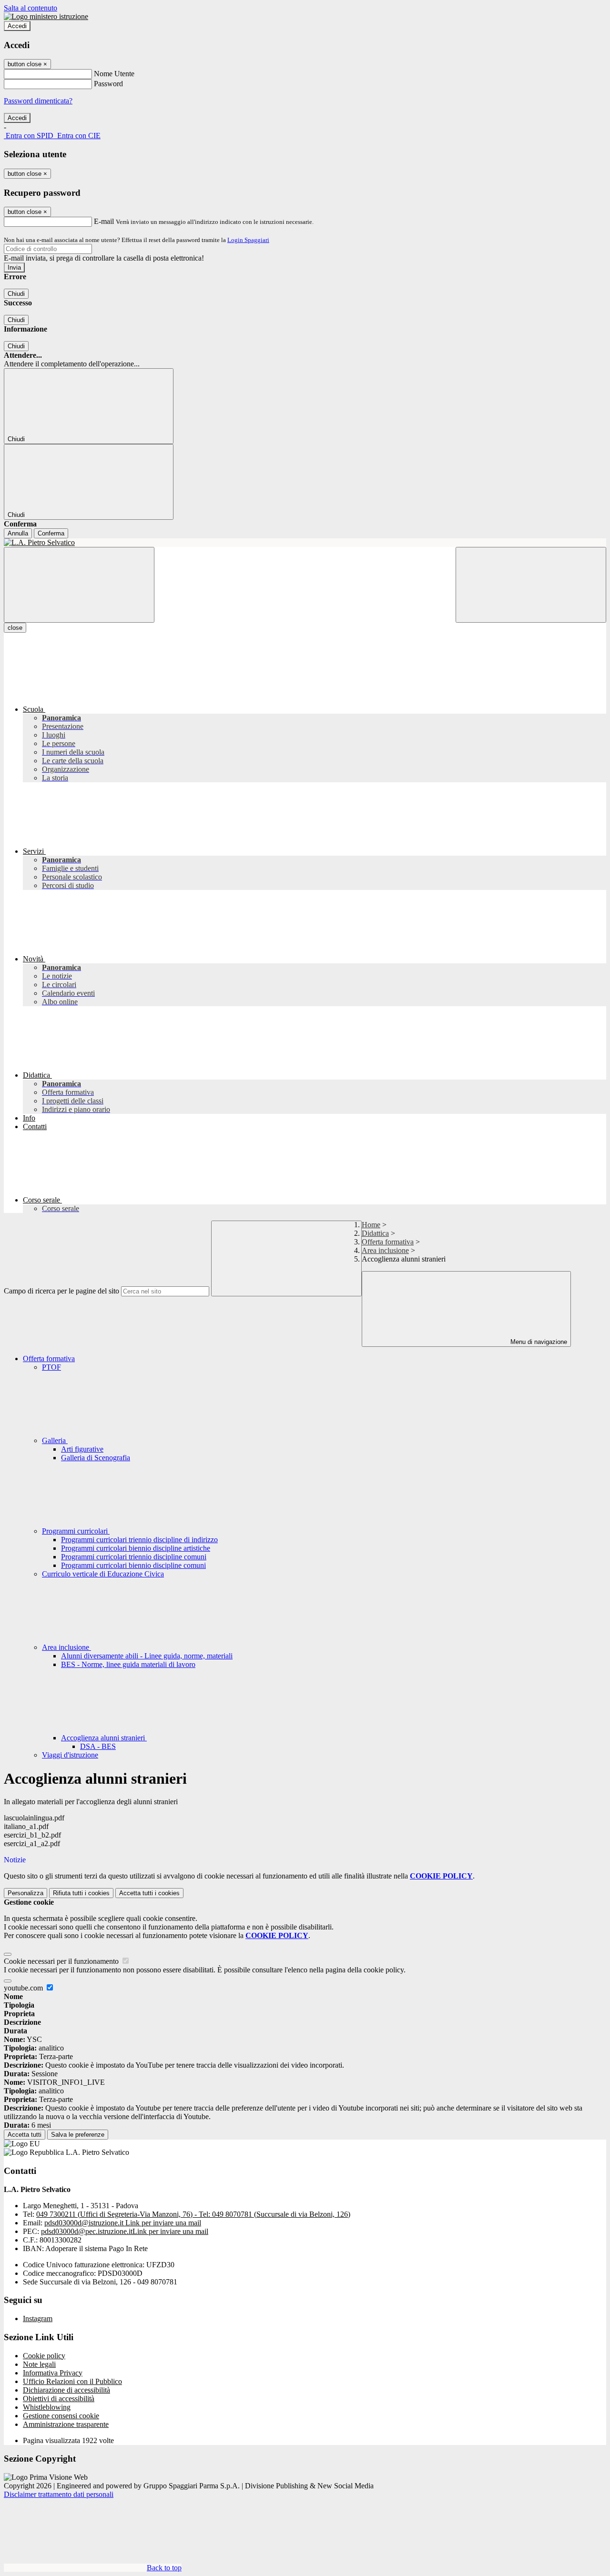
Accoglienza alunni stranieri (104, 1738)
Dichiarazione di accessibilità (66, 2390)
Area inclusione (385, 1250)
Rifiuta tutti (81, 1893)
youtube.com (24, 1988)
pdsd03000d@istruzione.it (123, 2223)
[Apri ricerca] (531, 585)
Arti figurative (82, 1449)
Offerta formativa (388, 1242)
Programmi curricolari (76, 1531)
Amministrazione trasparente (66, 2424)
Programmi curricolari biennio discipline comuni (133, 1565)
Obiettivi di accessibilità (59, 2399)
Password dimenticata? (38, 101)
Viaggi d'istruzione (70, 1755)
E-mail (104, 221)
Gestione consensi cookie (61, 2416)
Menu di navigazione (538, 1342)
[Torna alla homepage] (305, 543)
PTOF (51, 1367)
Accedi (17, 26)
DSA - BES (98, 1746)
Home (371, 1225)
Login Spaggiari (248, 240)
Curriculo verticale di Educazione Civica (103, 1574)
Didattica (375, 1233)
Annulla (18, 533)
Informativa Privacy (53, 2373)
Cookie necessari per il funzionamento (62, 1961)
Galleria (55, 1440)
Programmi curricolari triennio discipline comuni (134, 1557)
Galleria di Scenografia (96, 1458)
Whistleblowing (47, 2407)
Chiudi (16, 294)
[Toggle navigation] (79, 585)
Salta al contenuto (30, 8)
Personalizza (25, 1893)
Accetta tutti (149, 1893)
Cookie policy (44, 2356)
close (15, 628)
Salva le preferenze (78, 2135)
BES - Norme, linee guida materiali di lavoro (128, 1664)
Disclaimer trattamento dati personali (59, 2494)
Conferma (51, 533)
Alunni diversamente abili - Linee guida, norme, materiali (147, 1656)
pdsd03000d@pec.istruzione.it (125, 2231)
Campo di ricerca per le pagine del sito (61, 1291)
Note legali (39, 2364)
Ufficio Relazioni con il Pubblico (72, 2381)
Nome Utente (114, 74)
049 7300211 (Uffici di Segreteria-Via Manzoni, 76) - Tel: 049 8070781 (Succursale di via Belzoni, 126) (193, 2214)
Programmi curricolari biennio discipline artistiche (136, 1548)
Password (108, 84)
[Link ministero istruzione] (46, 16)
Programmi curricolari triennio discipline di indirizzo (139, 1540)
